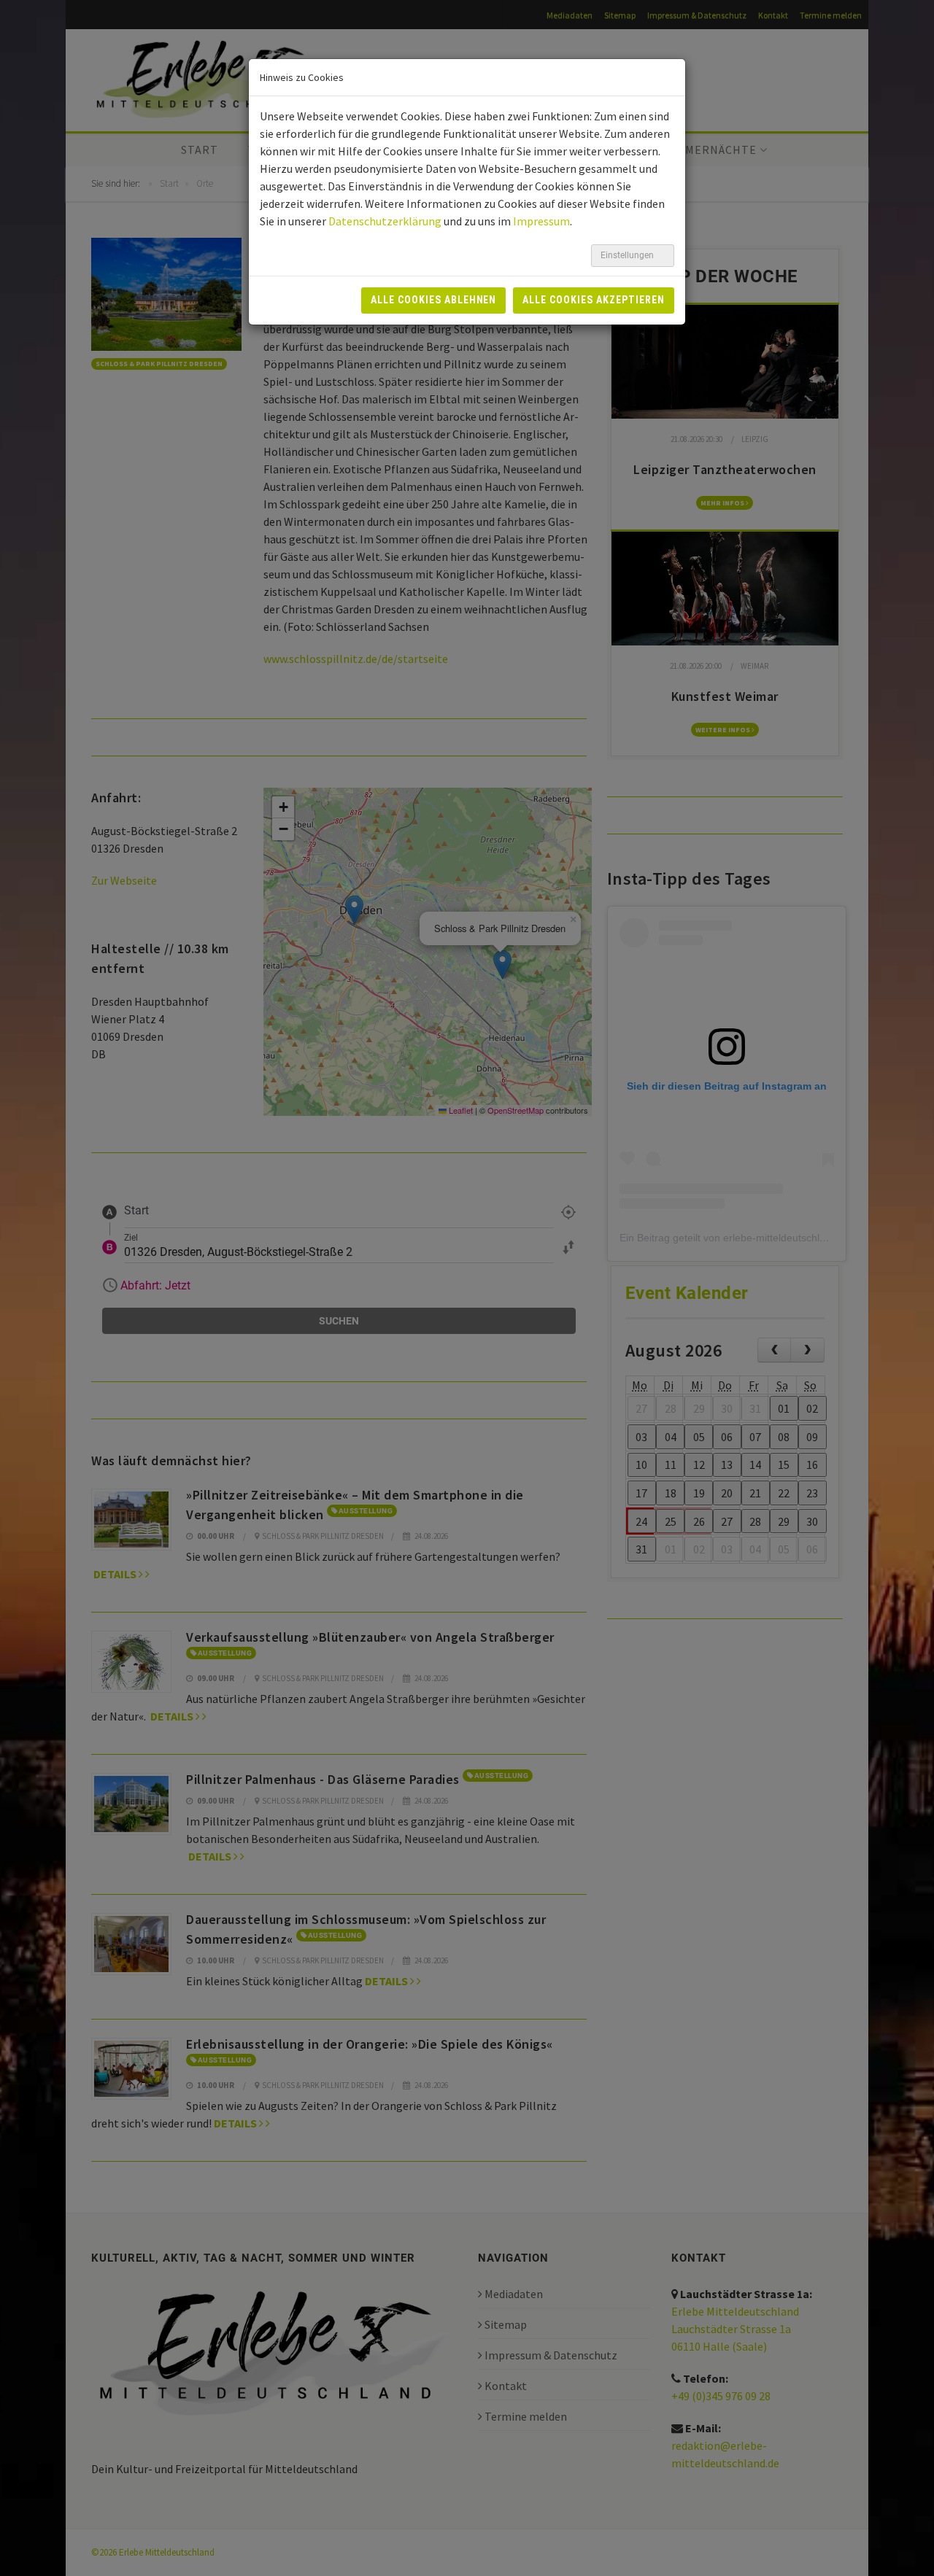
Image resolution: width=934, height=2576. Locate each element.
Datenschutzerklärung (385, 221)
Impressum (541, 221)
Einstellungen (628, 255)
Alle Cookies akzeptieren (594, 300)
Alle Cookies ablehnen (434, 300)
